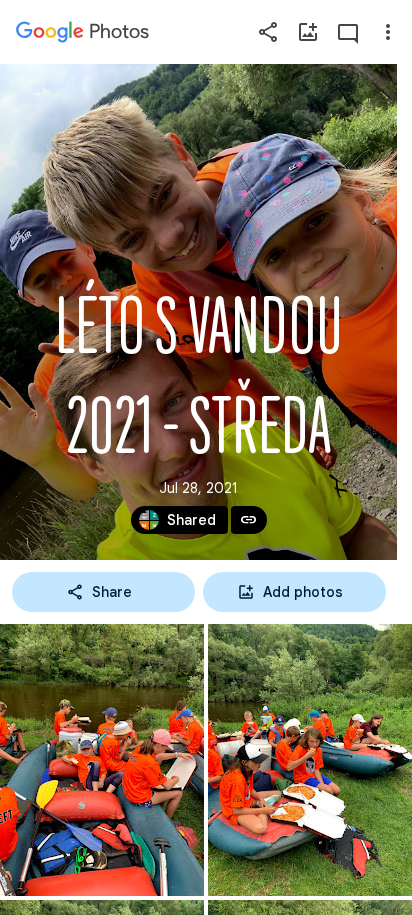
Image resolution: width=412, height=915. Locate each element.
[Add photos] (308, 32)
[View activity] (348, 32)
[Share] (268, 32)
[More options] (388, 32)
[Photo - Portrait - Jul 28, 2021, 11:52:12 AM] (310, 760)
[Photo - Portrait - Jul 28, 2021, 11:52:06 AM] (102, 760)
